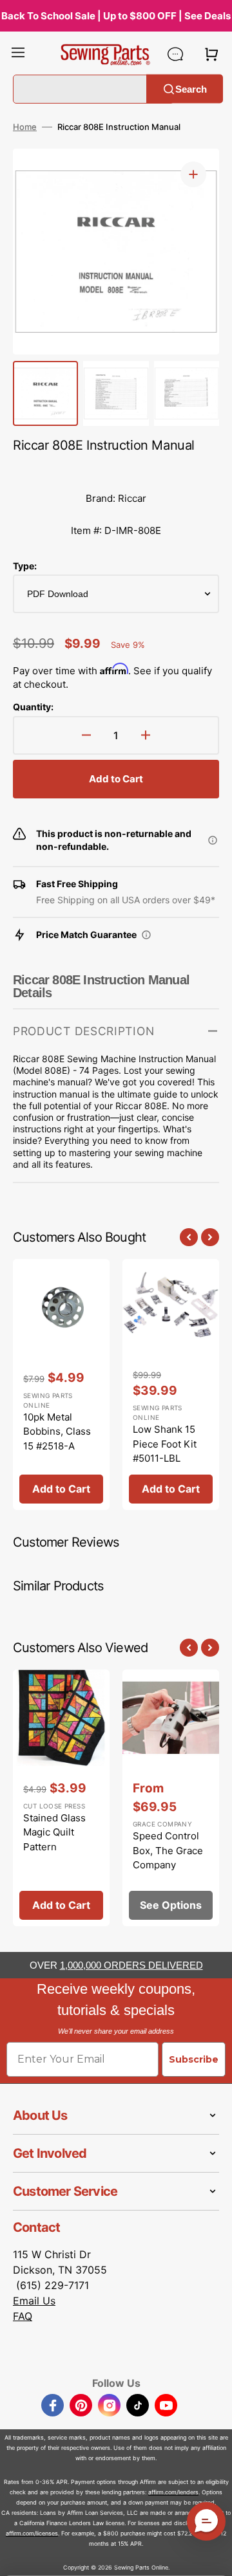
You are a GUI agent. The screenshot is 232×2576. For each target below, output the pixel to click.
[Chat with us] (175, 54)
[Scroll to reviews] (116, 470)
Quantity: (33, 707)
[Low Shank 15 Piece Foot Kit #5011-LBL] (171, 1385)
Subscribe (194, 2059)
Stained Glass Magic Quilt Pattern (54, 1832)
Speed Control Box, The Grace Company (168, 1850)
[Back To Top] (213, 2557)
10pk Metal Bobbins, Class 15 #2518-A (57, 1431)
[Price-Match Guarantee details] (146, 935)
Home (25, 127)
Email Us (34, 2301)
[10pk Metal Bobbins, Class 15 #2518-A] (61, 1385)
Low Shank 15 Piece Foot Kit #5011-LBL (165, 1444)
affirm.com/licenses (32, 2533)
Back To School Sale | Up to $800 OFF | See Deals (116, 16)
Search (191, 88)
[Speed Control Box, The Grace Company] (171, 1798)
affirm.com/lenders (173, 2492)
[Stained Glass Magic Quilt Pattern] (61, 1798)
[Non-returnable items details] (213, 840)
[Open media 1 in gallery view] (193, 174)
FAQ (23, 2316)
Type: (25, 566)
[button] (18, 54)
